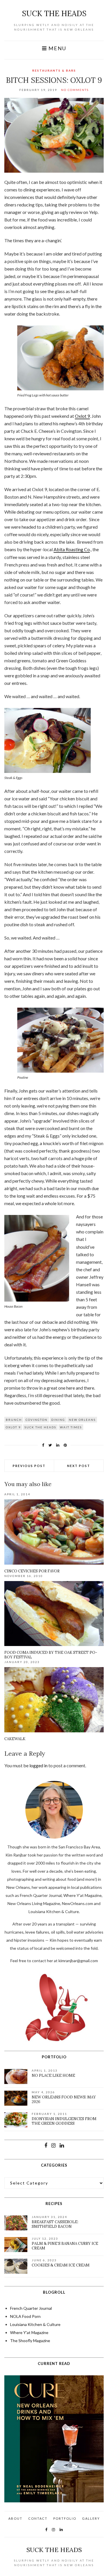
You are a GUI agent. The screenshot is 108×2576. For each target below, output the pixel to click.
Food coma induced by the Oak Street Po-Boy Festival (51, 1655)
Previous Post (29, 1466)
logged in (38, 1765)
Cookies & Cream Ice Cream (61, 2265)
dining (58, 1420)
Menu (57, 48)
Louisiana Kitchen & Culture (35, 2324)
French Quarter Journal (31, 2308)
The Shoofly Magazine (30, 2341)
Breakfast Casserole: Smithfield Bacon (55, 2224)
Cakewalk (15, 1739)
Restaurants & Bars (54, 70)
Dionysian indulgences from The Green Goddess (64, 2121)
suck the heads (54, 13)
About (15, 2518)
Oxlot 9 (82, 416)
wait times (71, 1427)
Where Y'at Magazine (29, 2332)
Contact (38, 2518)
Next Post (79, 1466)
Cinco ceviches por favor (32, 1571)
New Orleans (82, 1420)
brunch (14, 1420)
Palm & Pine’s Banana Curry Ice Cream (65, 2246)
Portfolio (65, 2518)
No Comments (75, 90)
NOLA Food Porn (25, 2316)
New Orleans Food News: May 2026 (64, 2099)
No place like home (53, 2075)
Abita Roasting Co (72, 549)
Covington (37, 1420)
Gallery (91, 2518)
